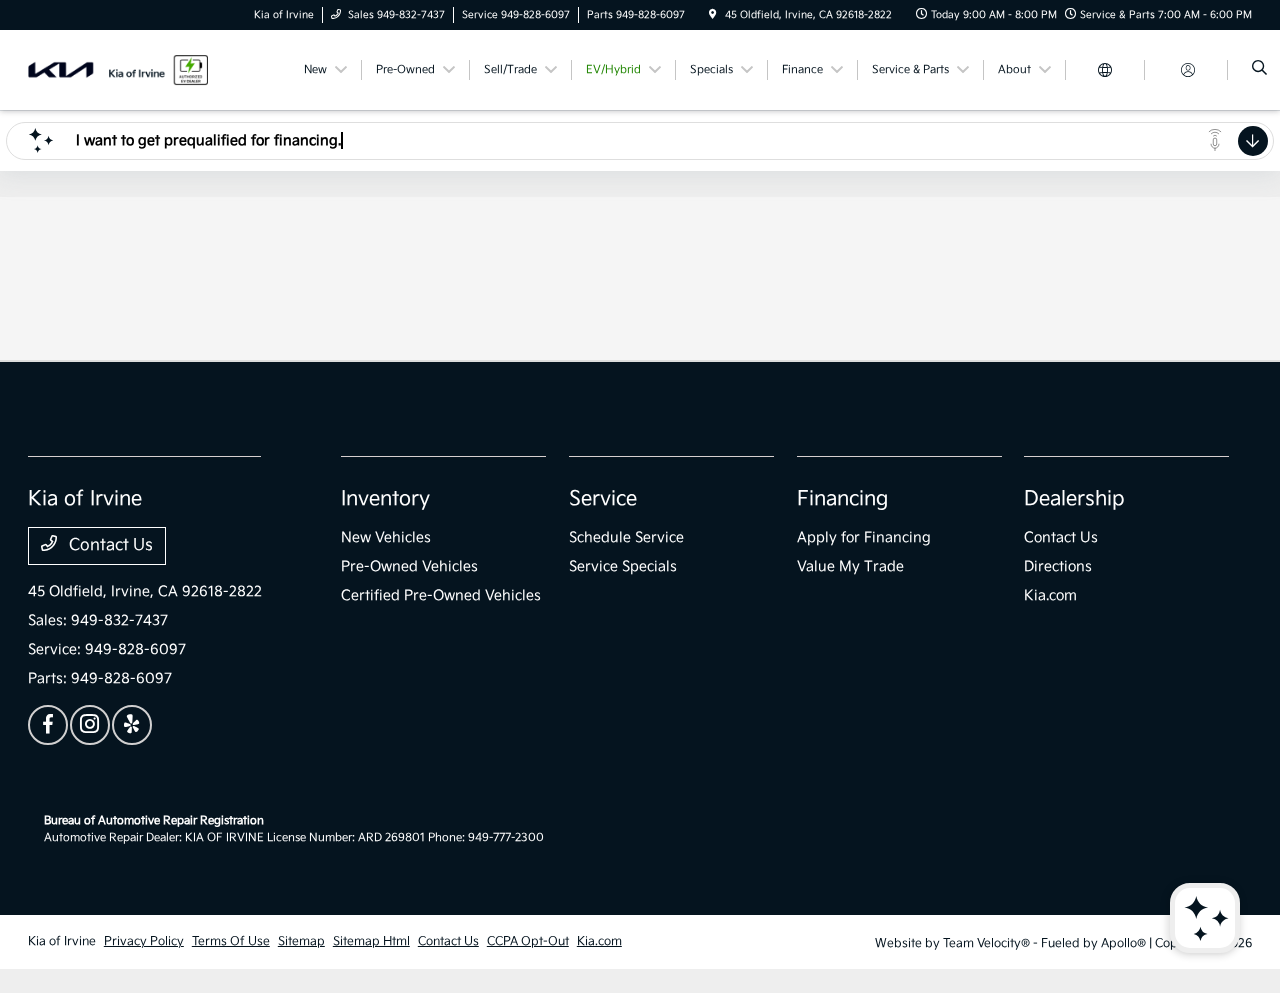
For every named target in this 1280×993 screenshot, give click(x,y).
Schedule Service (626, 537)
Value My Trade (850, 566)
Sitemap (301, 941)
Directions (1058, 566)
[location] (713, 15)
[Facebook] (48, 725)
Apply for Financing (864, 537)
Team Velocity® (986, 943)
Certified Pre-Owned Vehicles (441, 595)
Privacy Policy (144, 941)
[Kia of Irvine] (118, 69)
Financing (842, 499)
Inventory (385, 499)
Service (603, 499)
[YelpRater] (132, 725)
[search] (1259, 70)
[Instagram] (90, 725)
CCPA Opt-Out (528, 941)
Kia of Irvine (62, 941)
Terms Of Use (231, 941)
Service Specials (623, 566)
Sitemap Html (371, 941)
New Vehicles (386, 537)
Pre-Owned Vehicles (409, 566)
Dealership (1074, 499)
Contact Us (109, 545)
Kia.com (1050, 595)
